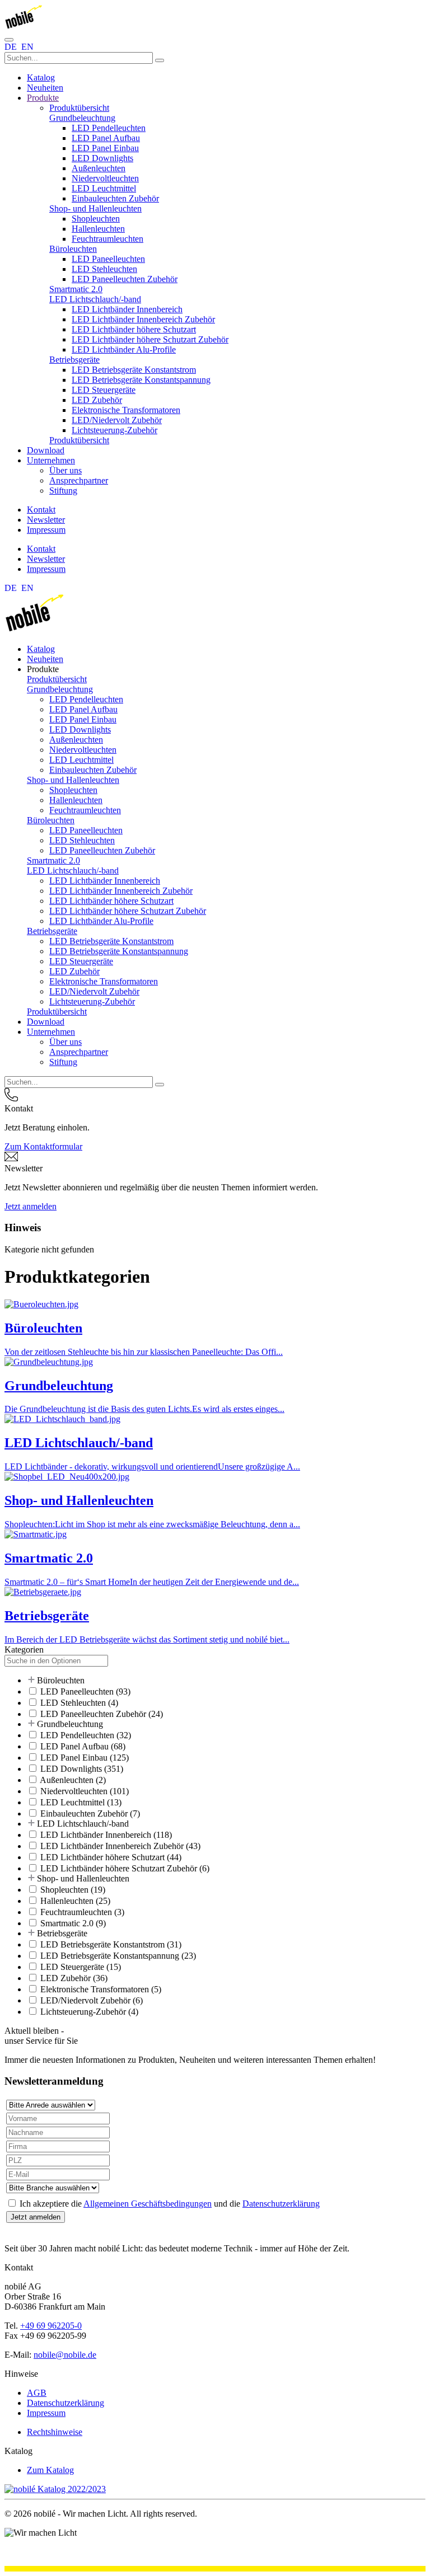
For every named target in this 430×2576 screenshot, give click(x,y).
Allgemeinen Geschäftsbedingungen (148, 2204)
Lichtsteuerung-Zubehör (114, 430)
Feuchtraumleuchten (107, 239)
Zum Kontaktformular (43, 1146)
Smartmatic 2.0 (76, 289)
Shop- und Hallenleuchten (95, 208)
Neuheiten (45, 88)
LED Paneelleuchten (108, 259)
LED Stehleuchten (104, 269)
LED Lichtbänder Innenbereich (127, 309)
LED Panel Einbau (105, 148)
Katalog (41, 78)
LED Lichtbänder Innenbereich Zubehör (143, 319)
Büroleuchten (73, 249)
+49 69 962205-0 (51, 2326)
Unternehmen (51, 460)
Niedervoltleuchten (105, 178)
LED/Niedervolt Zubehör (117, 420)
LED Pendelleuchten (109, 128)
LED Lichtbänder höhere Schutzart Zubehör (150, 339)
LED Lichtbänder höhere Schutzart (134, 329)
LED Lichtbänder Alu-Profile (124, 349)
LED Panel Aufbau (106, 138)
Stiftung (63, 491)
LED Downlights (102, 158)
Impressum (46, 530)
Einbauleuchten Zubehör (115, 198)
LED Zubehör (97, 400)
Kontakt (41, 510)
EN (27, 47)
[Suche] (160, 60)
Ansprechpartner (79, 480)
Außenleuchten (99, 168)
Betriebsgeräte (74, 360)
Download (46, 450)
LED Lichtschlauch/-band (95, 299)
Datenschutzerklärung (281, 2204)
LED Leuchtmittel (104, 188)
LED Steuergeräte (104, 390)
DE (12, 47)
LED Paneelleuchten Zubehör (125, 279)
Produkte (43, 98)
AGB (37, 2393)
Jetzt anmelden (31, 1206)
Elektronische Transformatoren (126, 410)
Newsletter (46, 520)
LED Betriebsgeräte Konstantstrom (134, 370)
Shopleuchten (96, 219)
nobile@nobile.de (65, 2355)
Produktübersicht (79, 108)
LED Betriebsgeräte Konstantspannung (141, 380)
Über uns (66, 470)
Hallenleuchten (98, 229)
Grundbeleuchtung (82, 118)
